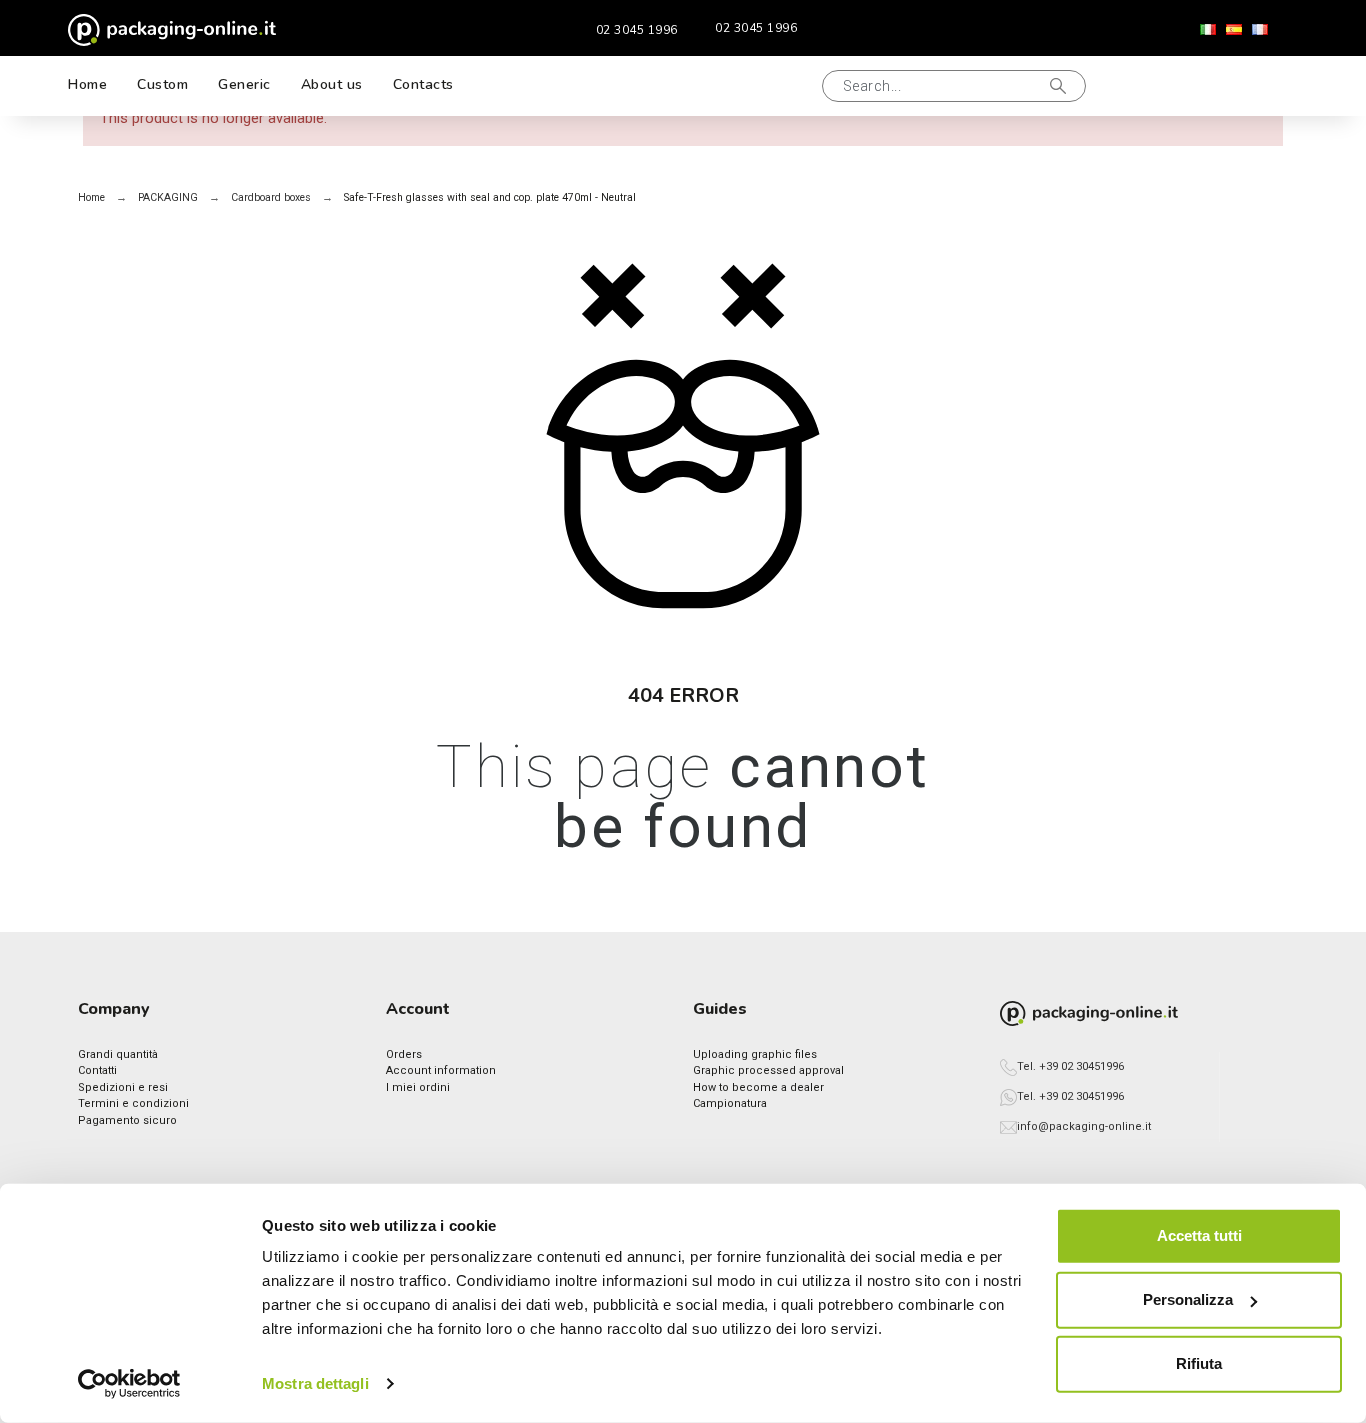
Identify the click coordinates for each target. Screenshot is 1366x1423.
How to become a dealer (758, 1087)
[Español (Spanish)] (1234, 30)
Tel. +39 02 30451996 (1070, 1066)
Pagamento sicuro (127, 1120)
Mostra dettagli (315, 1383)
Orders (404, 1054)
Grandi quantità (118, 1054)
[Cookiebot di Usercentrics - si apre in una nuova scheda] (129, 1384)
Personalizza (1188, 1299)
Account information (441, 1070)
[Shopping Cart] (1258, 86)
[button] (785, 86)
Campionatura (730, 1103)
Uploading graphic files (755, 1054)
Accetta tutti (1199, 1235)
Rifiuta (1199, 1363)
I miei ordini (418, 1087)
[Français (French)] (1260, 30)
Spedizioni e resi (123, 1087)
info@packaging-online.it (1084, 1126)
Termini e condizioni (133, 1103)
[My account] (1193, 85)
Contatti (97, 1070)
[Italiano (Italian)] (1208, 30)
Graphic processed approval (768, 1070)
